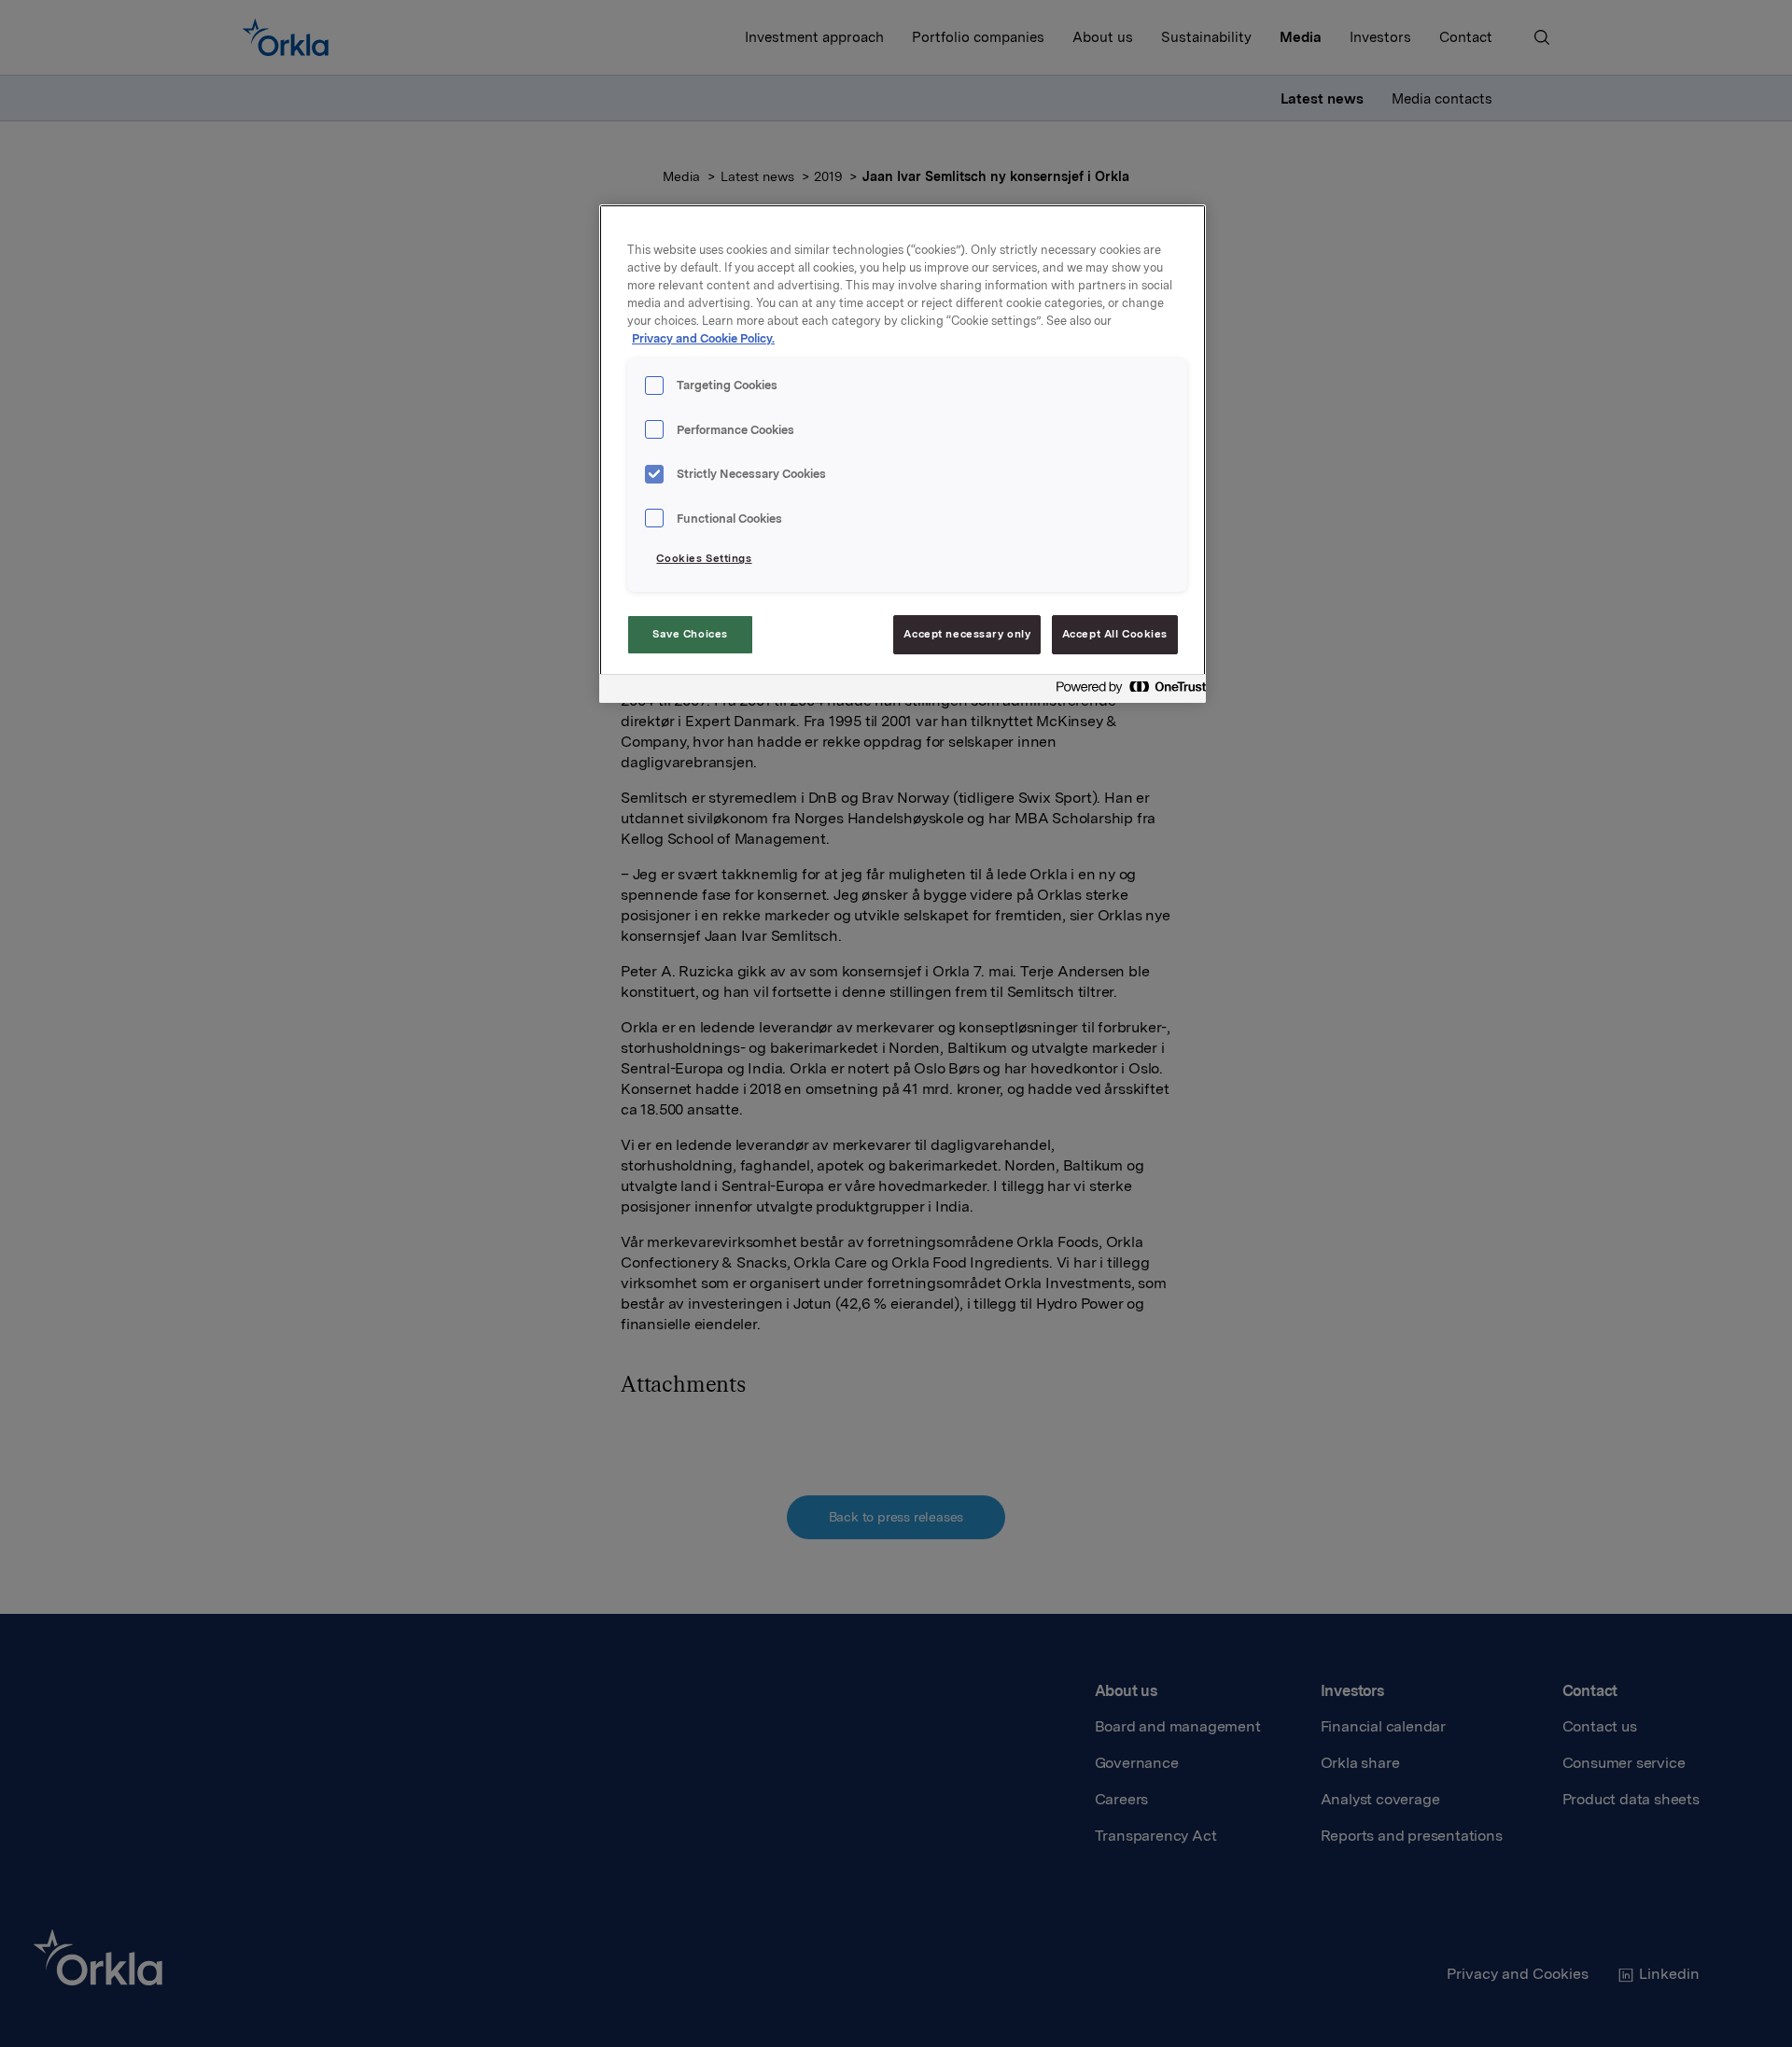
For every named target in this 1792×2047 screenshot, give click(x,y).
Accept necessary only (967, 634)
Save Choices (690, 634)
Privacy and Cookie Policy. (703, 338)
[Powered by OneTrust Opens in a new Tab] (1126, 691)
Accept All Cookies (1115, 634)
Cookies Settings (704, 558)
